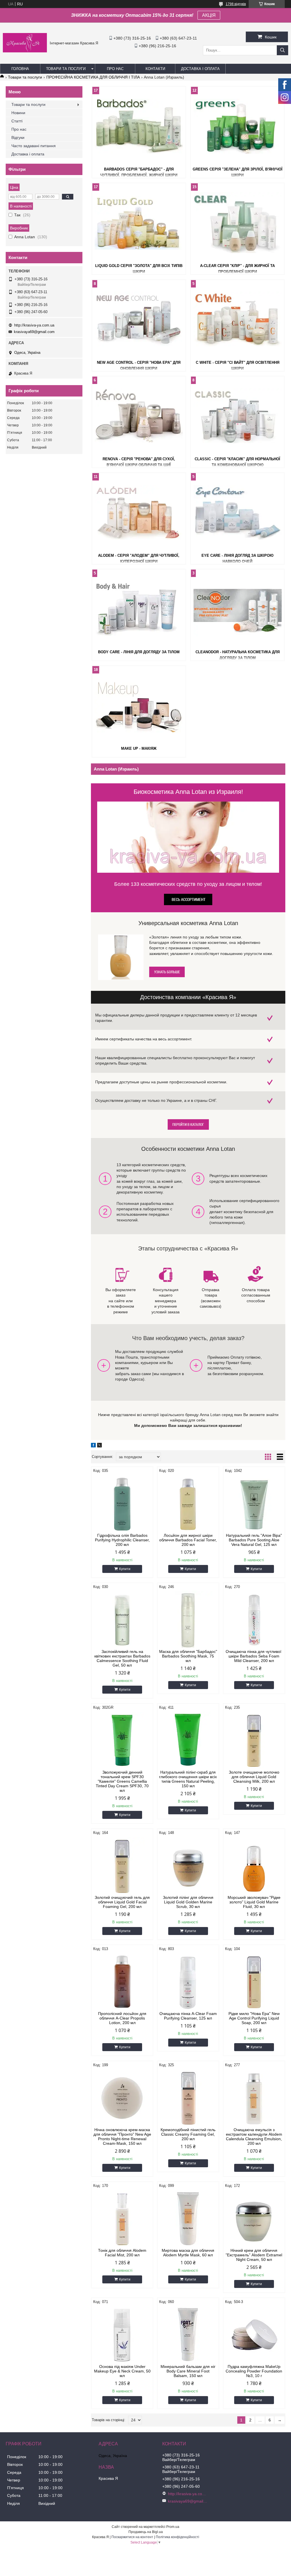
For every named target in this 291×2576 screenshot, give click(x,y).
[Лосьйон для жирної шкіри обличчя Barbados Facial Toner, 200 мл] (188, 1503)
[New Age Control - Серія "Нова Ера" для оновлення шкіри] (139, 319)
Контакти (155, 69)
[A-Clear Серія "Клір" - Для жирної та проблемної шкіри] (237, 223)
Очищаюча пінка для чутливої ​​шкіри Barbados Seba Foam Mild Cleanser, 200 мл (254, 1656)
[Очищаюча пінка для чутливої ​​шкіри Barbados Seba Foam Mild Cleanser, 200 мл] (254, 1619)
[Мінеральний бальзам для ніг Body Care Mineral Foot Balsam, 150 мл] (188, 2334)
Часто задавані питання (34, 146)
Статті (17, 121)
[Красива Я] (25, 51)
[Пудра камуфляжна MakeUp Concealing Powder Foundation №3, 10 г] (254, 2334)
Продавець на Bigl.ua (146, 2532)
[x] (99, 1446)
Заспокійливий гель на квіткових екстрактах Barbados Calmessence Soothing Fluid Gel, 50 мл (122, 1658)
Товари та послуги (66, 69)
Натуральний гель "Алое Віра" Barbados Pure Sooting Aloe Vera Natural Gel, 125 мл (254, 1540)
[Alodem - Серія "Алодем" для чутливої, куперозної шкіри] (139, 512)
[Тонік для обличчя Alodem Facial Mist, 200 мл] (122, 2218)
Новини (18, 113)
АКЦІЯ (209, 15)
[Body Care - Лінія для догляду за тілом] (139, 609)
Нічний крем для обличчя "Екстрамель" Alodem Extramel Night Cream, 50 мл (254, 2255)
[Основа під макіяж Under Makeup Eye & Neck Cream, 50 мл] (122, 2334)
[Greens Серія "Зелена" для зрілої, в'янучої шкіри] (237, 126)
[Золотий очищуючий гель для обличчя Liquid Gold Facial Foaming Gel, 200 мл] (122, 1865)
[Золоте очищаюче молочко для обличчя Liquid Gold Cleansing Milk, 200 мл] (254, 1740)
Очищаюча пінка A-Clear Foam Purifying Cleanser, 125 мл (188, 2016)
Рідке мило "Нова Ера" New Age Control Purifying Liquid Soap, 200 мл (254, 2018)
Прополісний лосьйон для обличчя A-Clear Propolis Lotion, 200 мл (122, 2018)
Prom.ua (173, 2527)
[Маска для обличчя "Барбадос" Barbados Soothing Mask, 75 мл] (188, 1619)
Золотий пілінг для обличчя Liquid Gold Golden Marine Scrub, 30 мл (188, 1902)
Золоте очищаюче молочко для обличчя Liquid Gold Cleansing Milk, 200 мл (254, 1777)
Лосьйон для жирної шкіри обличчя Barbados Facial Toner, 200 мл (188, 1540)
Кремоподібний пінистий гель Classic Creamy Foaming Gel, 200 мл (188, 2134)
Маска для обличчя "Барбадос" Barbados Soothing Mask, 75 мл (188, 1656)
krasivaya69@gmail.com (34, 332)
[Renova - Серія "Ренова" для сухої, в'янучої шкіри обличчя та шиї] (139, 416)
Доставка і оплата (200, 69)
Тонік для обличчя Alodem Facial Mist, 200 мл (122, 2253)
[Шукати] (282, 50)
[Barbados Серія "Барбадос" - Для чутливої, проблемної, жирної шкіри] (139, 126)
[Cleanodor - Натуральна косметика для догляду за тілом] (237, 609)
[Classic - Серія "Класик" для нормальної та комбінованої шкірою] (237, 416)
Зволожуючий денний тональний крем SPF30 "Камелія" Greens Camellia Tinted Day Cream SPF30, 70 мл (122, 1781)
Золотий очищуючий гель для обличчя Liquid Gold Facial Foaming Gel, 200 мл (122, 1902)
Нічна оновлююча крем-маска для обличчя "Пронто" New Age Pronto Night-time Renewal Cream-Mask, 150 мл (122, 2137)
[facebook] (93, 1446)
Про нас (115, 69)
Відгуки (18, 137)
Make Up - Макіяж (139, 748)
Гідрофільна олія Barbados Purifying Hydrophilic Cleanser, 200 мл (122, 1540)
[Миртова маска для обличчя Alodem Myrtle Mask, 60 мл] (188, 2218)
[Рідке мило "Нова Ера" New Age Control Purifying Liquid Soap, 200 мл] (254, 1981)
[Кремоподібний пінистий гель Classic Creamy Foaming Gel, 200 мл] (188, 2098)
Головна (20, 69)
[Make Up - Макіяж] (139, 705)
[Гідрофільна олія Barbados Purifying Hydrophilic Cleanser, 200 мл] (122, 1503)
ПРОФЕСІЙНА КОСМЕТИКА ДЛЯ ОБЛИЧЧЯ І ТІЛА (93, 77)
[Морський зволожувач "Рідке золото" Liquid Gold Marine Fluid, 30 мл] (254, 1865)
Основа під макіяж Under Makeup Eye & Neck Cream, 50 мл (122, 2371)
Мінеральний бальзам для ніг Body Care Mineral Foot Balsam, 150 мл (188, 2371)
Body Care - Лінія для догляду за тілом (139, 652)
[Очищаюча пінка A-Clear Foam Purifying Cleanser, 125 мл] (188, 1981)
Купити (125, 1569)
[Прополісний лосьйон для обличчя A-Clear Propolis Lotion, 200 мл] (122, 1981)
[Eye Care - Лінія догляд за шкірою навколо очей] (237, 512)
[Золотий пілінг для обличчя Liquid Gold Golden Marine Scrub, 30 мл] (188, 1865)
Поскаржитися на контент (132, 2537)
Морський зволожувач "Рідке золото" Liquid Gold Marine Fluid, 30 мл (254, 1902)
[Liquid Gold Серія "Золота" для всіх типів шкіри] (139, 223)
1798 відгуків (236, 4)
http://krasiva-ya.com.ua (34, 325)
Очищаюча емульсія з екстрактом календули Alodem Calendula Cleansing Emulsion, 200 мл (254, 2137)
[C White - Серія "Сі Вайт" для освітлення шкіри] (237, 319)
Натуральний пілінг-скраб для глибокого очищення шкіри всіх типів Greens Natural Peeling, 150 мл (188, 1779)
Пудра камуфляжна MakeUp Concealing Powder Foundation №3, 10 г (254, 2371)
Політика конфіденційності (177, 2537)
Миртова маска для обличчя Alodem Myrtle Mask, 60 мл (188, 2253)
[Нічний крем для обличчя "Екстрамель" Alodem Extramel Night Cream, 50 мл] (254, 2218)
